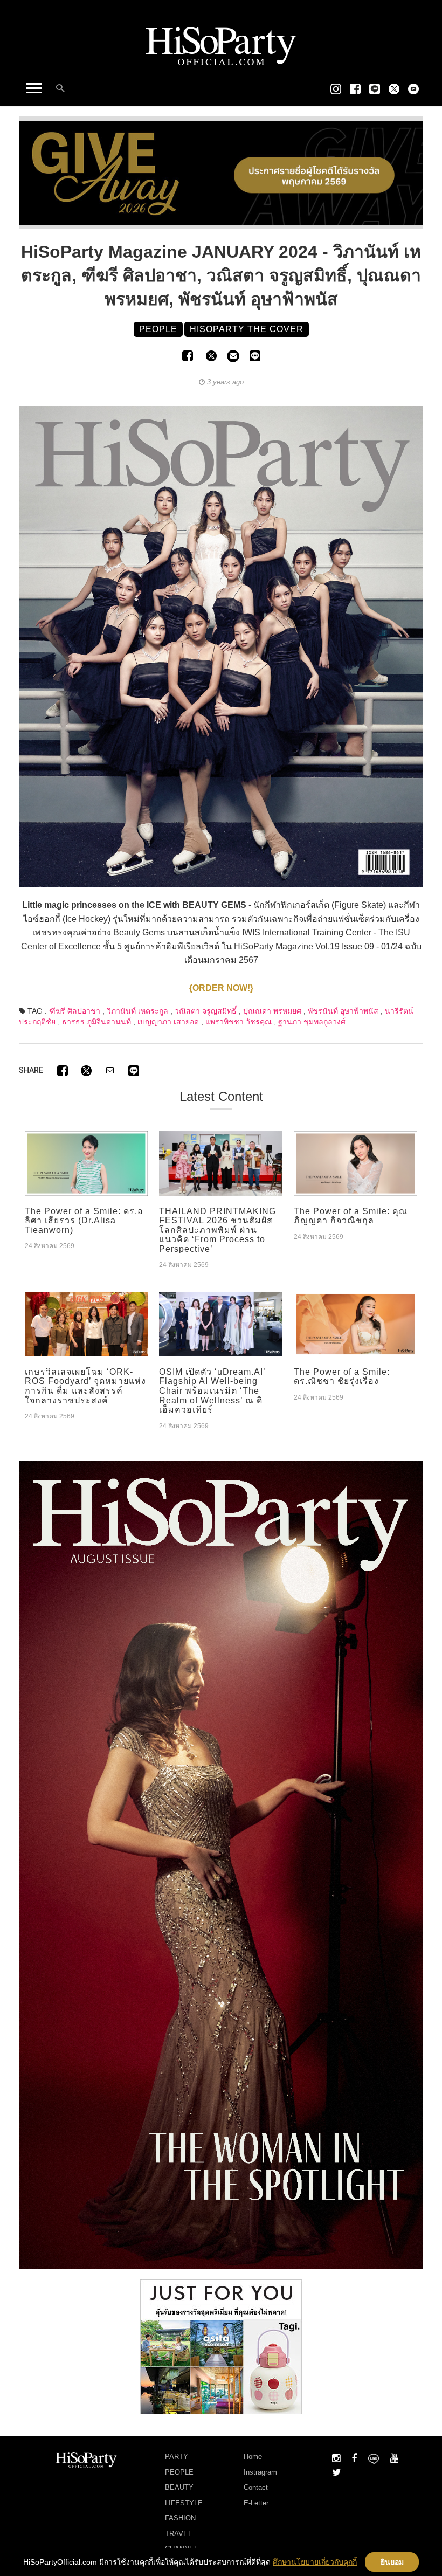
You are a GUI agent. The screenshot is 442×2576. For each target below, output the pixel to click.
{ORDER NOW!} (221, 988)
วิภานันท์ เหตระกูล (137, 1011)
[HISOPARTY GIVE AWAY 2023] (221, 172)
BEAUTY (179, 2487)
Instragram (260, 2472)
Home (253, 2457)
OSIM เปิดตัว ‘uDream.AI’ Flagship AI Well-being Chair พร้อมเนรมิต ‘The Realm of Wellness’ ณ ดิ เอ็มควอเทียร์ (212, 1391)
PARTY (177, 2457)
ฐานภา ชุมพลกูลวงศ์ (312, 1022)
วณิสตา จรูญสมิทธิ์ (206, 1011)
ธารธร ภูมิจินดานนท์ (96, 1022)
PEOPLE (179, 2472)
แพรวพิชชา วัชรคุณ (239, 1022)
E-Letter (256, 2503)
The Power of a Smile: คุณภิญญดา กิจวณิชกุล (351, 1216)
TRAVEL (178, 2534)
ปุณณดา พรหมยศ (272, 1011)
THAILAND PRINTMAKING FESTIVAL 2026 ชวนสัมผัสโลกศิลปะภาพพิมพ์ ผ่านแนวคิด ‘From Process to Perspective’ (217, 1230)
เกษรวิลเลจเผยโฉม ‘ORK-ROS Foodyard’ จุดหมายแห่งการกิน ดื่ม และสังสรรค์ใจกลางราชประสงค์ (85, 1386)
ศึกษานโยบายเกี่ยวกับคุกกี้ (315, 2562)
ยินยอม (392, 2562)
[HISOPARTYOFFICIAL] (221, 1864)
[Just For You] (221, 2346)
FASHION (180, 2518)
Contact (256, 2487)
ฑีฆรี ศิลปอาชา (75, 1011)
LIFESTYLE (184, 2503)
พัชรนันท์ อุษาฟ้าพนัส (343, 1011)
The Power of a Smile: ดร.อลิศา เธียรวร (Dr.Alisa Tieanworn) (84, 1221)
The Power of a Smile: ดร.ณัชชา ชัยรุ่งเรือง (342, 1377)
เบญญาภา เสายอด (168, 1022)
